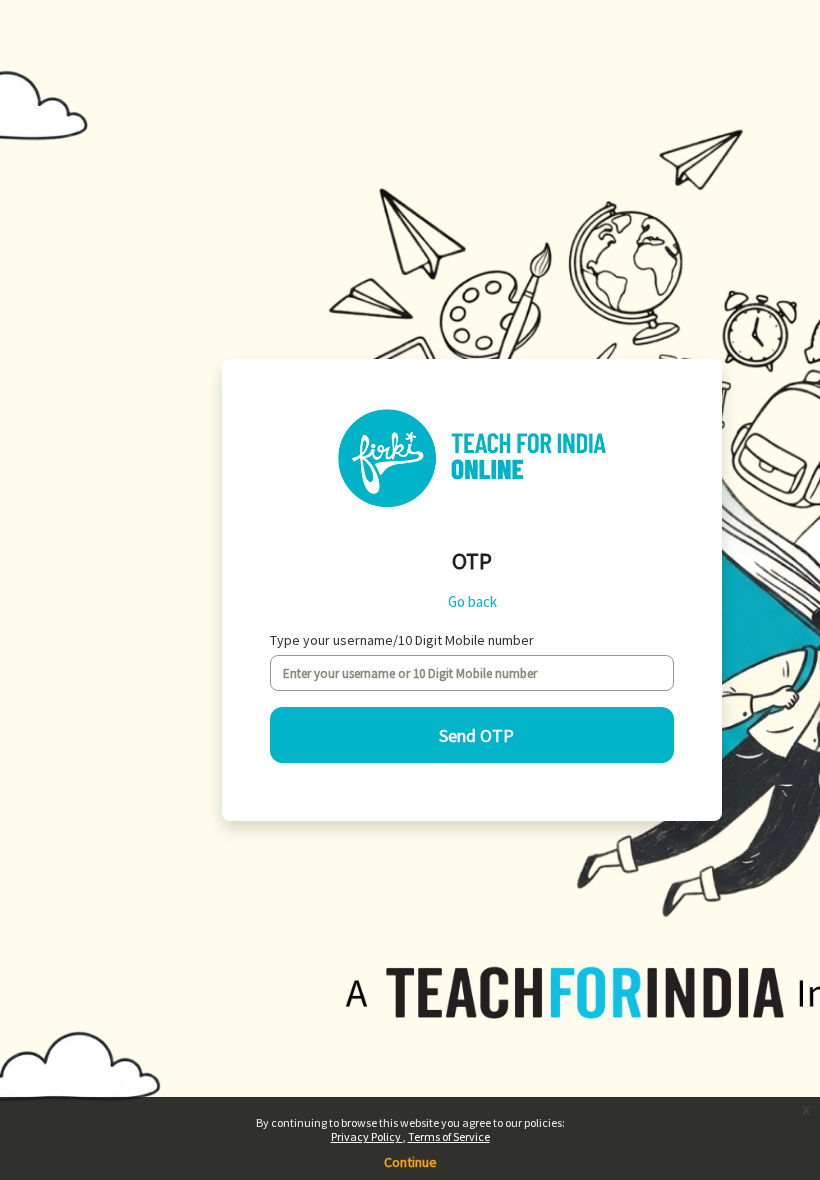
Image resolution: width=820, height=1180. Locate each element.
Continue (410, 1162)
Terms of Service (449, 1136)
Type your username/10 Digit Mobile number (402, 640)
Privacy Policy (367, 1136)
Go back (472, 601)
